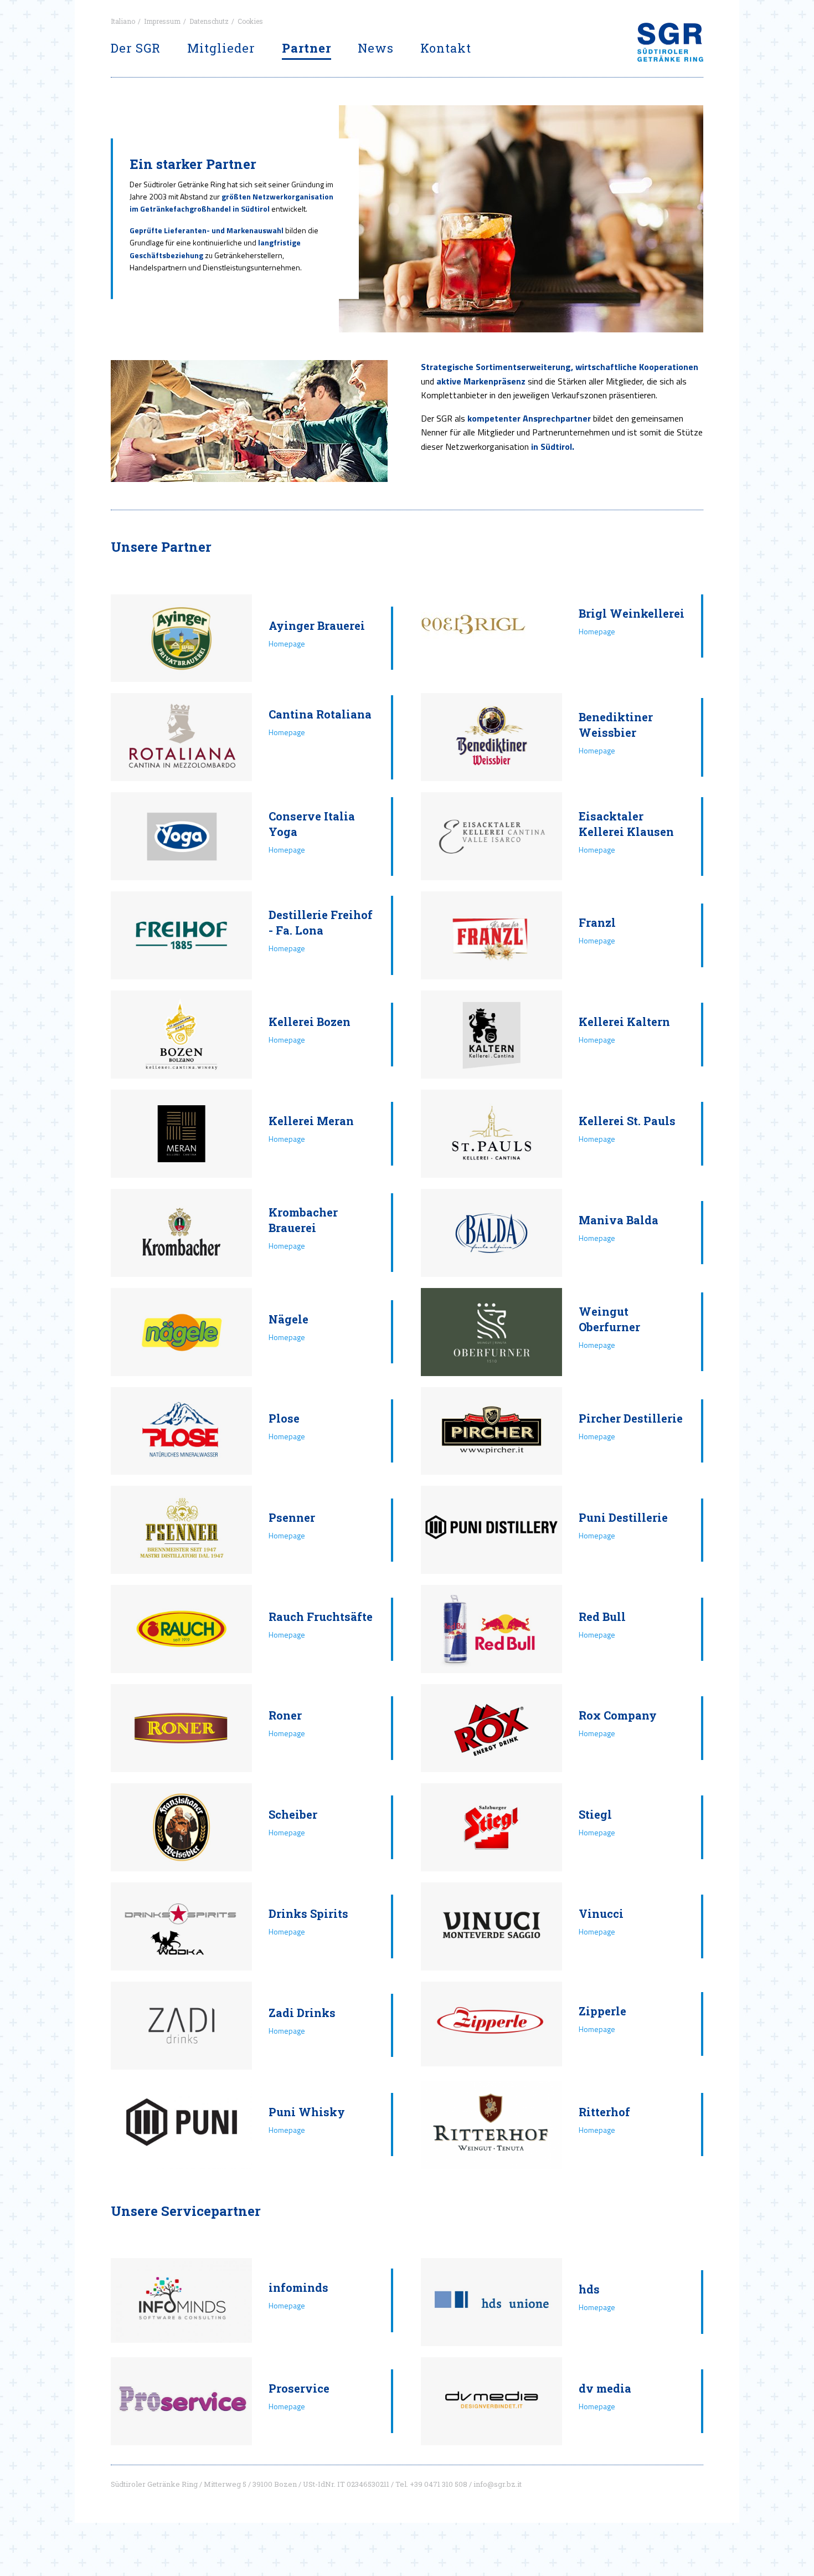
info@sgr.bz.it (498, 2484)
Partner (306, 48)
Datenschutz (209, 21)
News (376, 48)
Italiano (123, 21)
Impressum (162, 21)
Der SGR (136, 48)
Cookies (250, 21)
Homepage (287, 643)
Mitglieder (221, 48)
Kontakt (446, 48)
